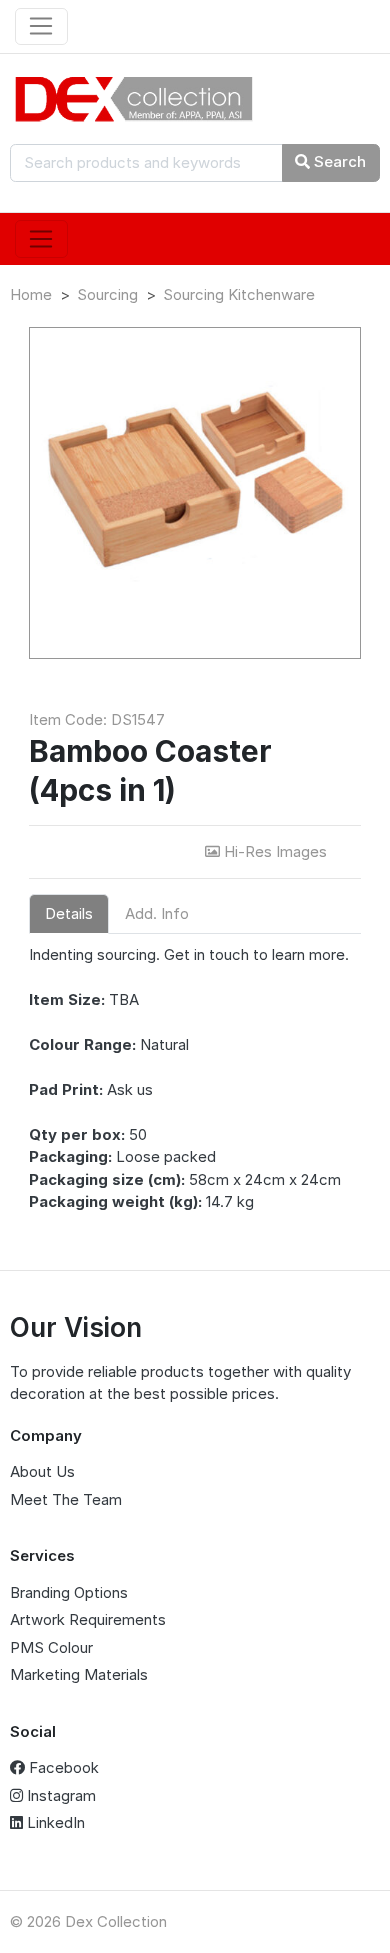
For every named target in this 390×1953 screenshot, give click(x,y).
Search (338, 161)
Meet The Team (66, 1499)
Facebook (62, 1767)
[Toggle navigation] (41, 27)
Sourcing (107, 294)
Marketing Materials (79, 1674)
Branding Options (69, 1592)
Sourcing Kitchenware (239, 294)
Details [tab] (69, 913)
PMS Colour (51, 1647)
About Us (42, 1471)
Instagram (59, 1795)
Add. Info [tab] (157, 913)
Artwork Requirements (88, 1619)
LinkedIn (54, 1822)
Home (31, 294)
